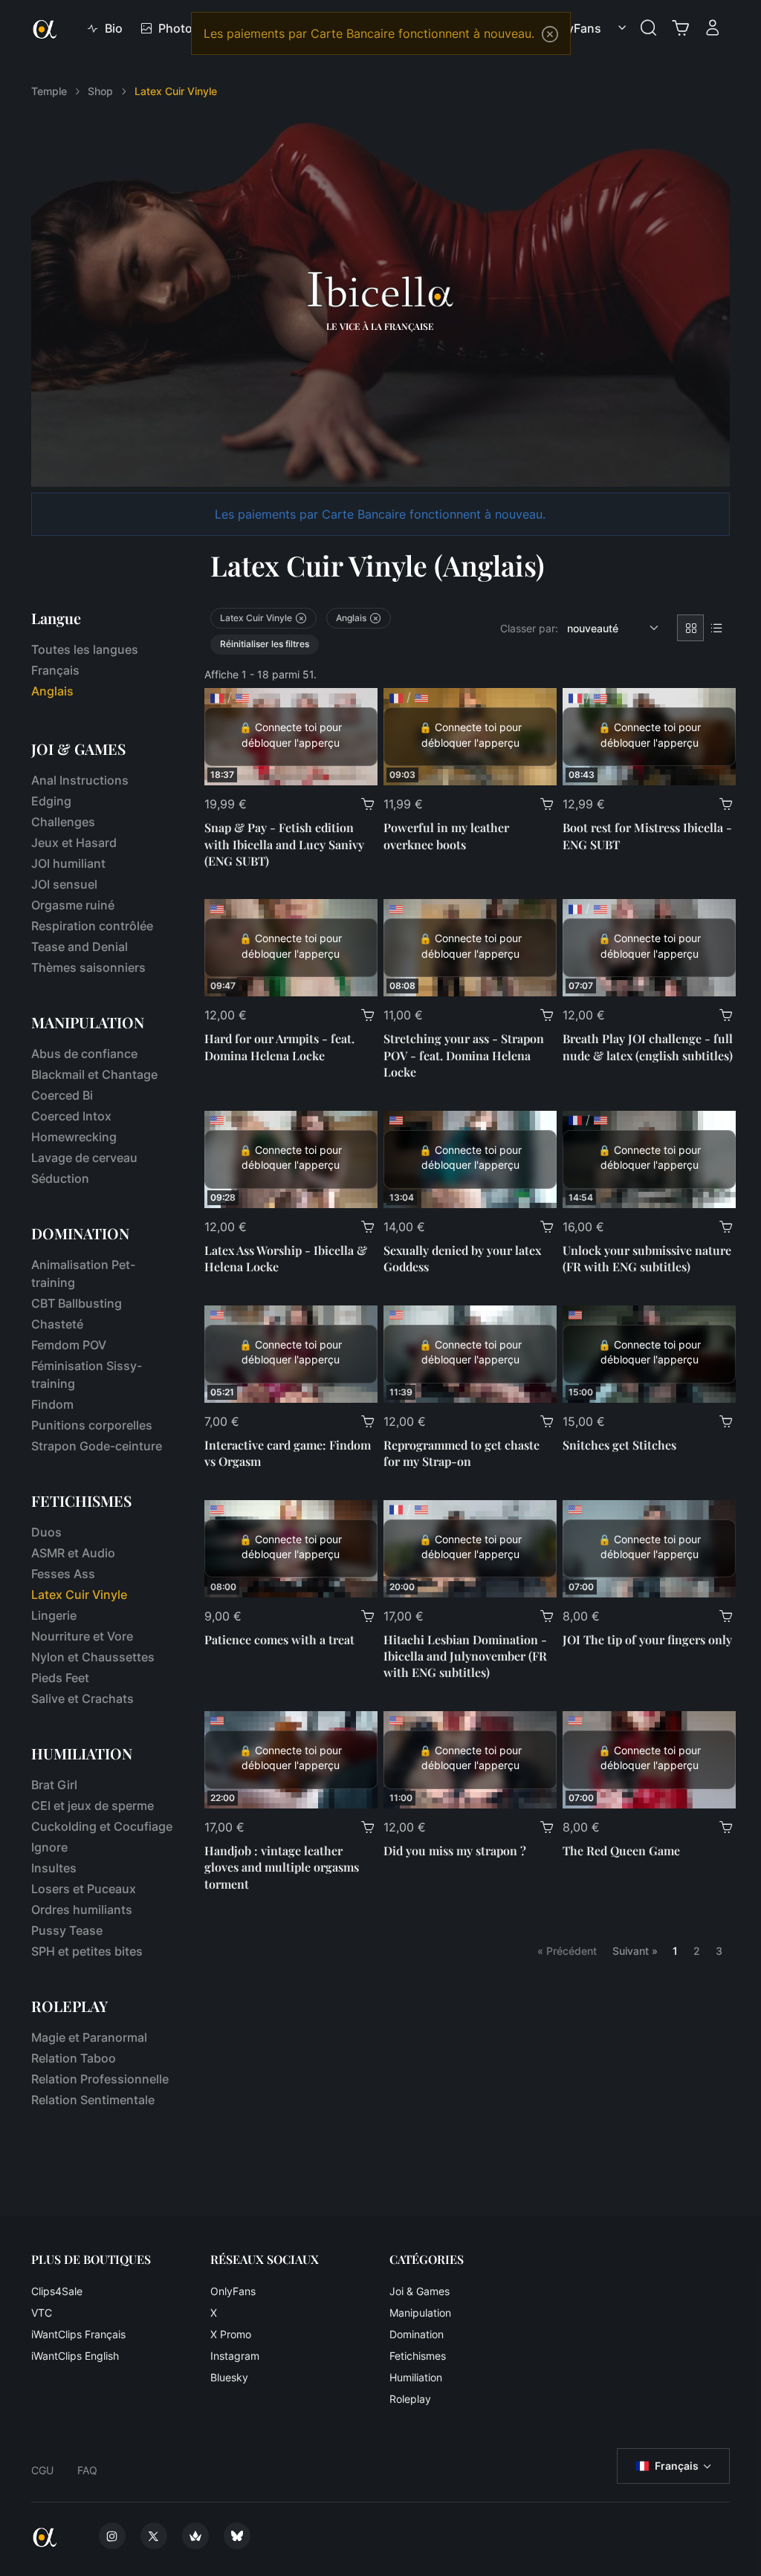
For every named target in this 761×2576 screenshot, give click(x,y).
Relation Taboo (74, 2058)
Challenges (63, 822)
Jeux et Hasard (74, 843)
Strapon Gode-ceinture (97, 1446)
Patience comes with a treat (279, 1639)
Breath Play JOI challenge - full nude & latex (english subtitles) (648, 1047)
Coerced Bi (62, 1095)
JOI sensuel (64, 884)
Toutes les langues (85, 649)
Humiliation (416, 2377)
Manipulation (420, 2313)
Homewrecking (74, 1137)
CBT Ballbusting (77, 1303)
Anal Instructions (80, 780)
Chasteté (57, 1324)
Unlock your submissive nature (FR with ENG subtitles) (647, 1258)
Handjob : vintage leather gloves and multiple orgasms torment (282, 1867)
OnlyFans (233, 2291)
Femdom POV (69, 1345)
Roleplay (410, 2399)
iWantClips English (75, 2356)
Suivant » (635, 1951)
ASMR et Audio (73, 1553)
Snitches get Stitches (619, 1445)
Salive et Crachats (82, 1699)
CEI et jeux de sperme (93, 1806)
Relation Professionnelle (100, 2079)
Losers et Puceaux (84, 1889)
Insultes (54, 1868)
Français (55, 670)
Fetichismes (418, 2356)
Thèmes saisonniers (88, 967)
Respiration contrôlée (92, 926)
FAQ (87, 2470)
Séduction (60, 1178)
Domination (417, 2334)
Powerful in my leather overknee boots (446, 836)
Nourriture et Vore (82, 1636)
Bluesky (229, 2377)
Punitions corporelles (92, 1425)
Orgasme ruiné (73, 905)
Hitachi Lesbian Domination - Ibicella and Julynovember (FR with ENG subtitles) (465, 1656)
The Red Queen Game (621, 1850)
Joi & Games (420, 2291)
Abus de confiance (84, 1054)
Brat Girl (54, 1785)
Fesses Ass (63, 1574)
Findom (52, 1404)
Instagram (235, 2356)
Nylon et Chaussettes (93, 1657)
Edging (51, 801)
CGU (42, 2470)
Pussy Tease (67, 1930)
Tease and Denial (80, 947)
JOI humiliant (68, 863)
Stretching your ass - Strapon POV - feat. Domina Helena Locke (464, 1055)
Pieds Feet (60, 1678)
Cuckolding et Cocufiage (102, 1826)
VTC (42, 2313)
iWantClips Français (78, 2334)
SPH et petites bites (87, 1951)
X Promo (231, 2334)
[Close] (550, 34)
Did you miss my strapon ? (455, 1850)
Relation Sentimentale (93, 2100)
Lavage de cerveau (84, 1158)
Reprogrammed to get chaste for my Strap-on (462, 1453)
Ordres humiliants (82, 1910)
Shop (100, 91)
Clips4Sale (57, 2291)
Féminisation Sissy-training (87, 1375)
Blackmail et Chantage (94, 1074)
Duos (46, 1532)
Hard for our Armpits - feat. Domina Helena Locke (279, 1047)
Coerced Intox (71, 1116)
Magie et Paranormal (89, 2037)
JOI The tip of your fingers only (647, 1639)
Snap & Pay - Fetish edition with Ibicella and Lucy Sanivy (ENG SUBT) (284, 844)
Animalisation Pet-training (83, 1274)
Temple (49, 91)
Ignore (49, 1847)
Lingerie (54, 1615)
